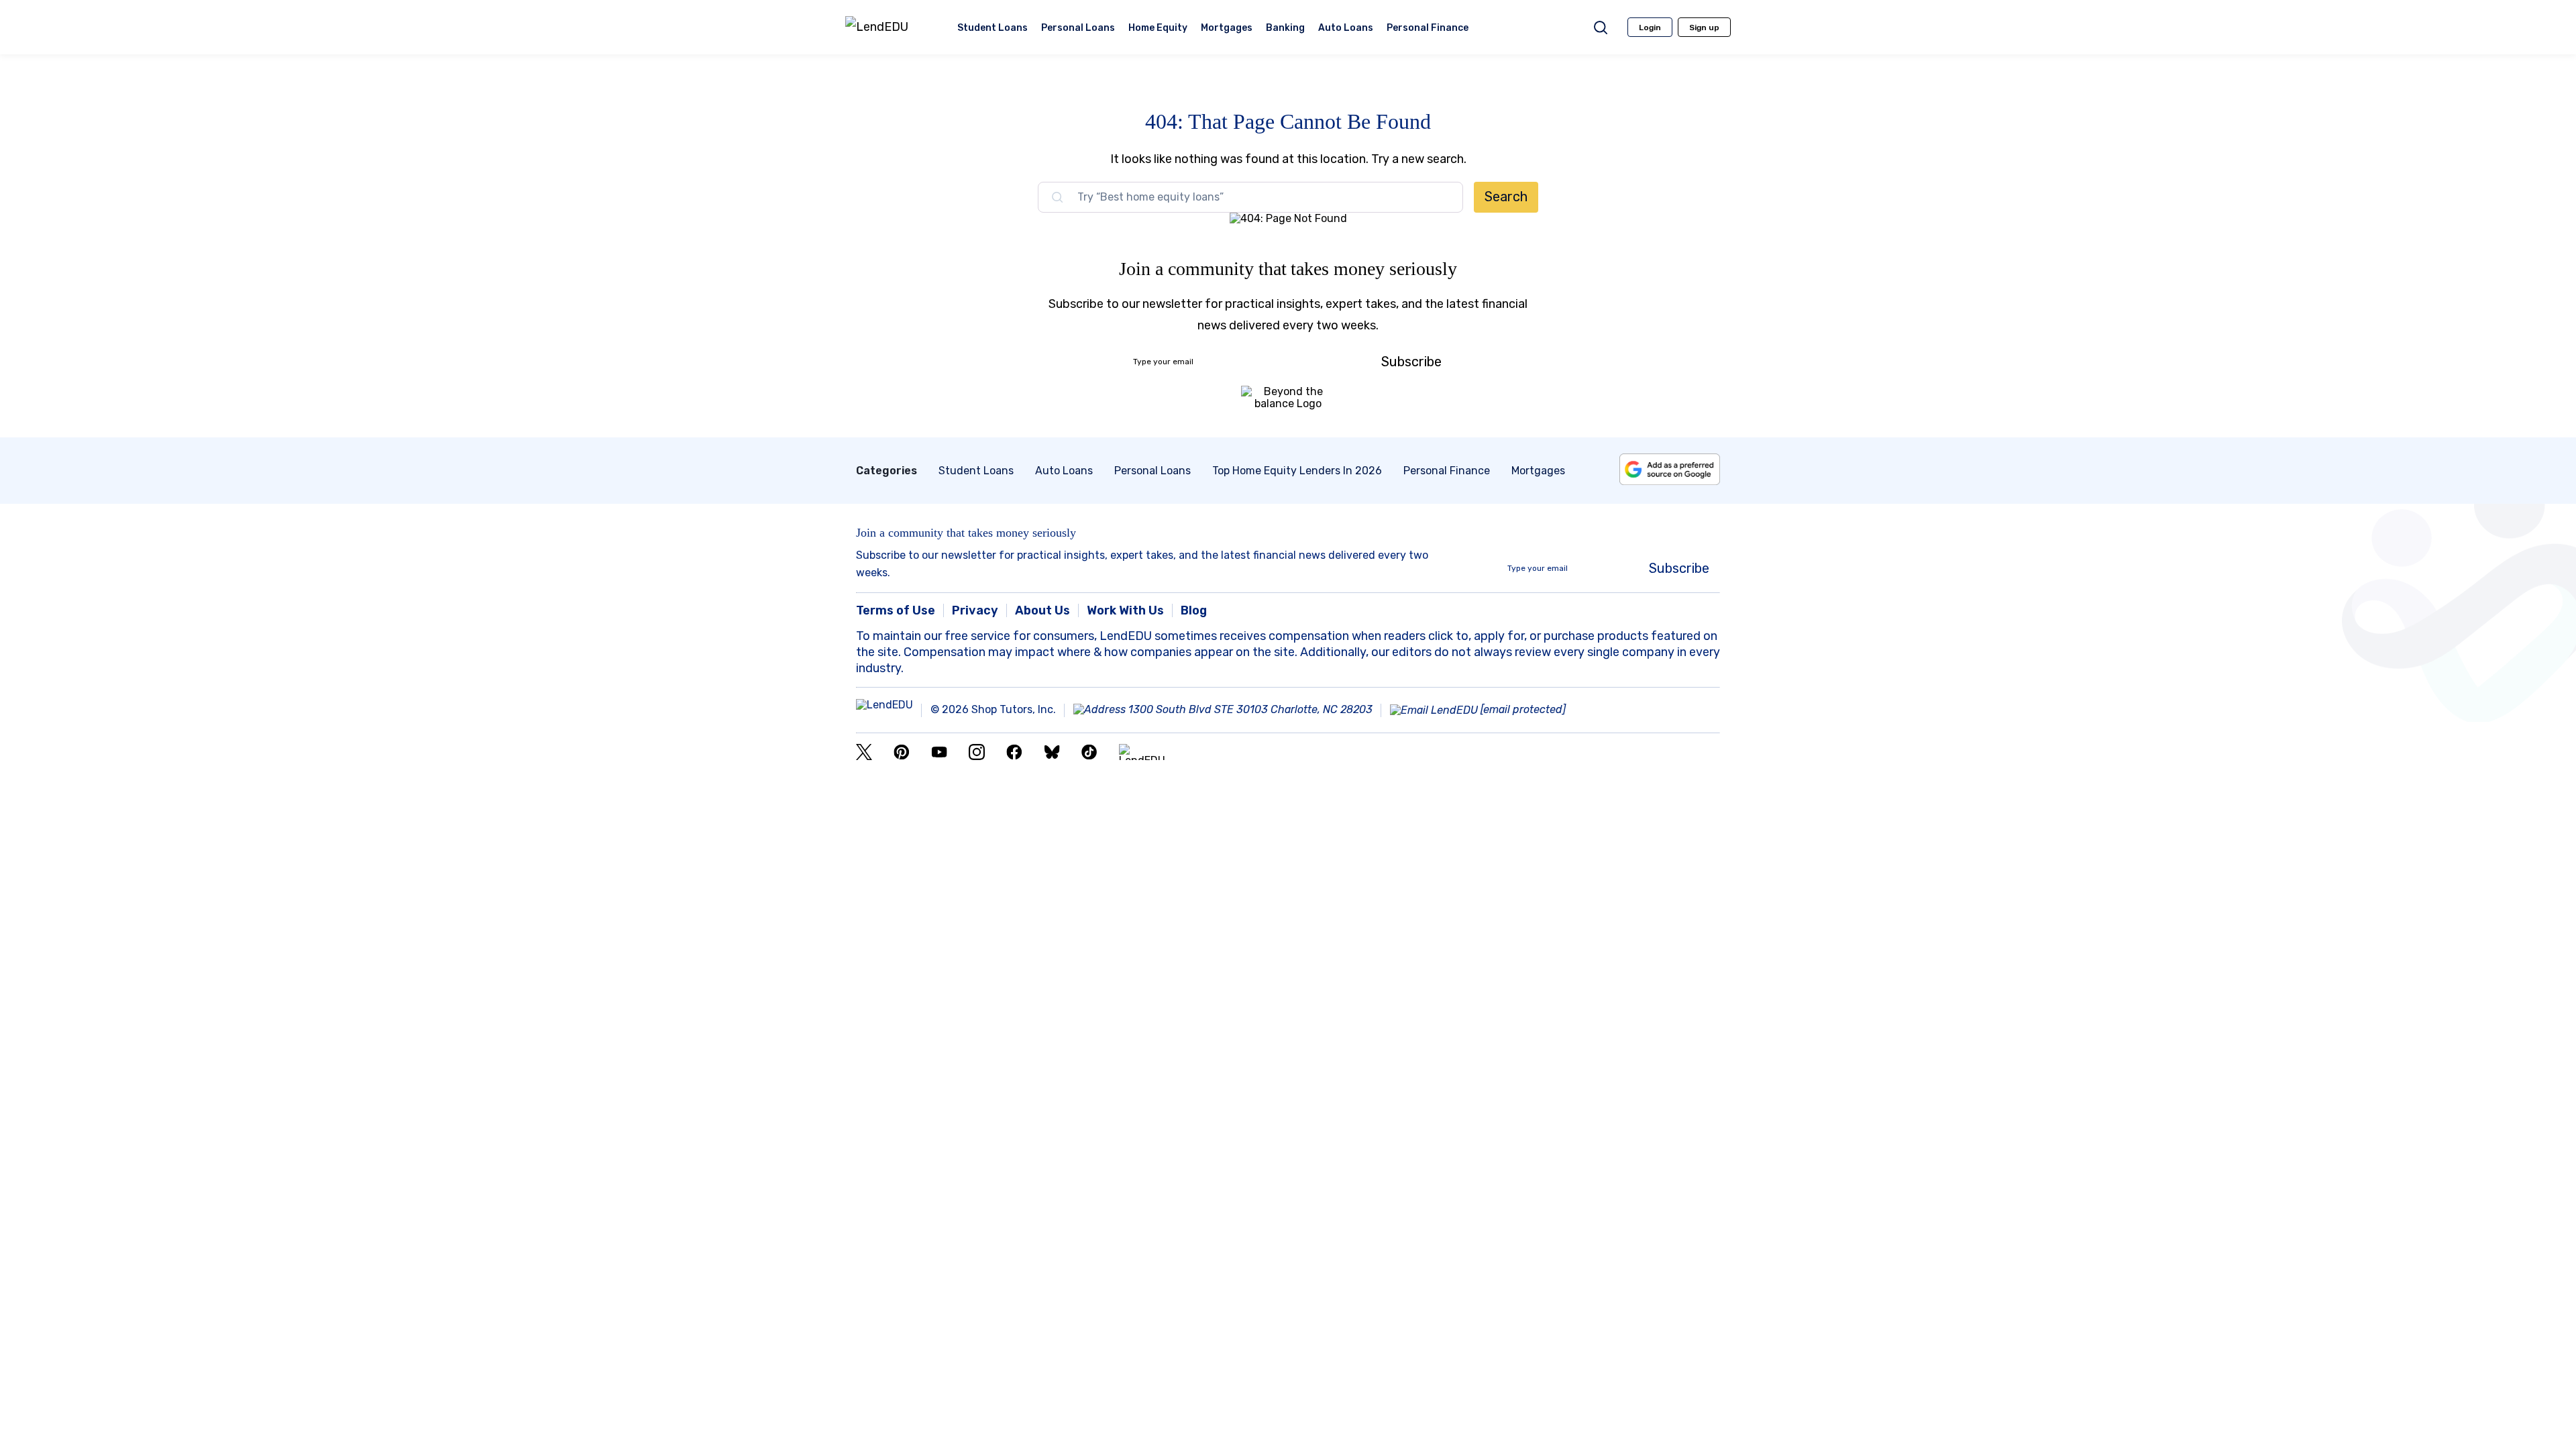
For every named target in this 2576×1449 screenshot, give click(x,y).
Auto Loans (1346, 29)
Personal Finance (1428, 29)
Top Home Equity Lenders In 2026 (1297, 471)
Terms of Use (896, 610)
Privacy (975, 610)
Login (1650, 28)
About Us (1042, 610)
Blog (1194, 610)
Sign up (1704, 28)
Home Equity (1158, 29)
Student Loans (992, 29)
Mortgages (1227, 29)
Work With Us (1125, 610)
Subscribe (1411, 362)
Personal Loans (1078, 29)
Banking (1285, 29)
